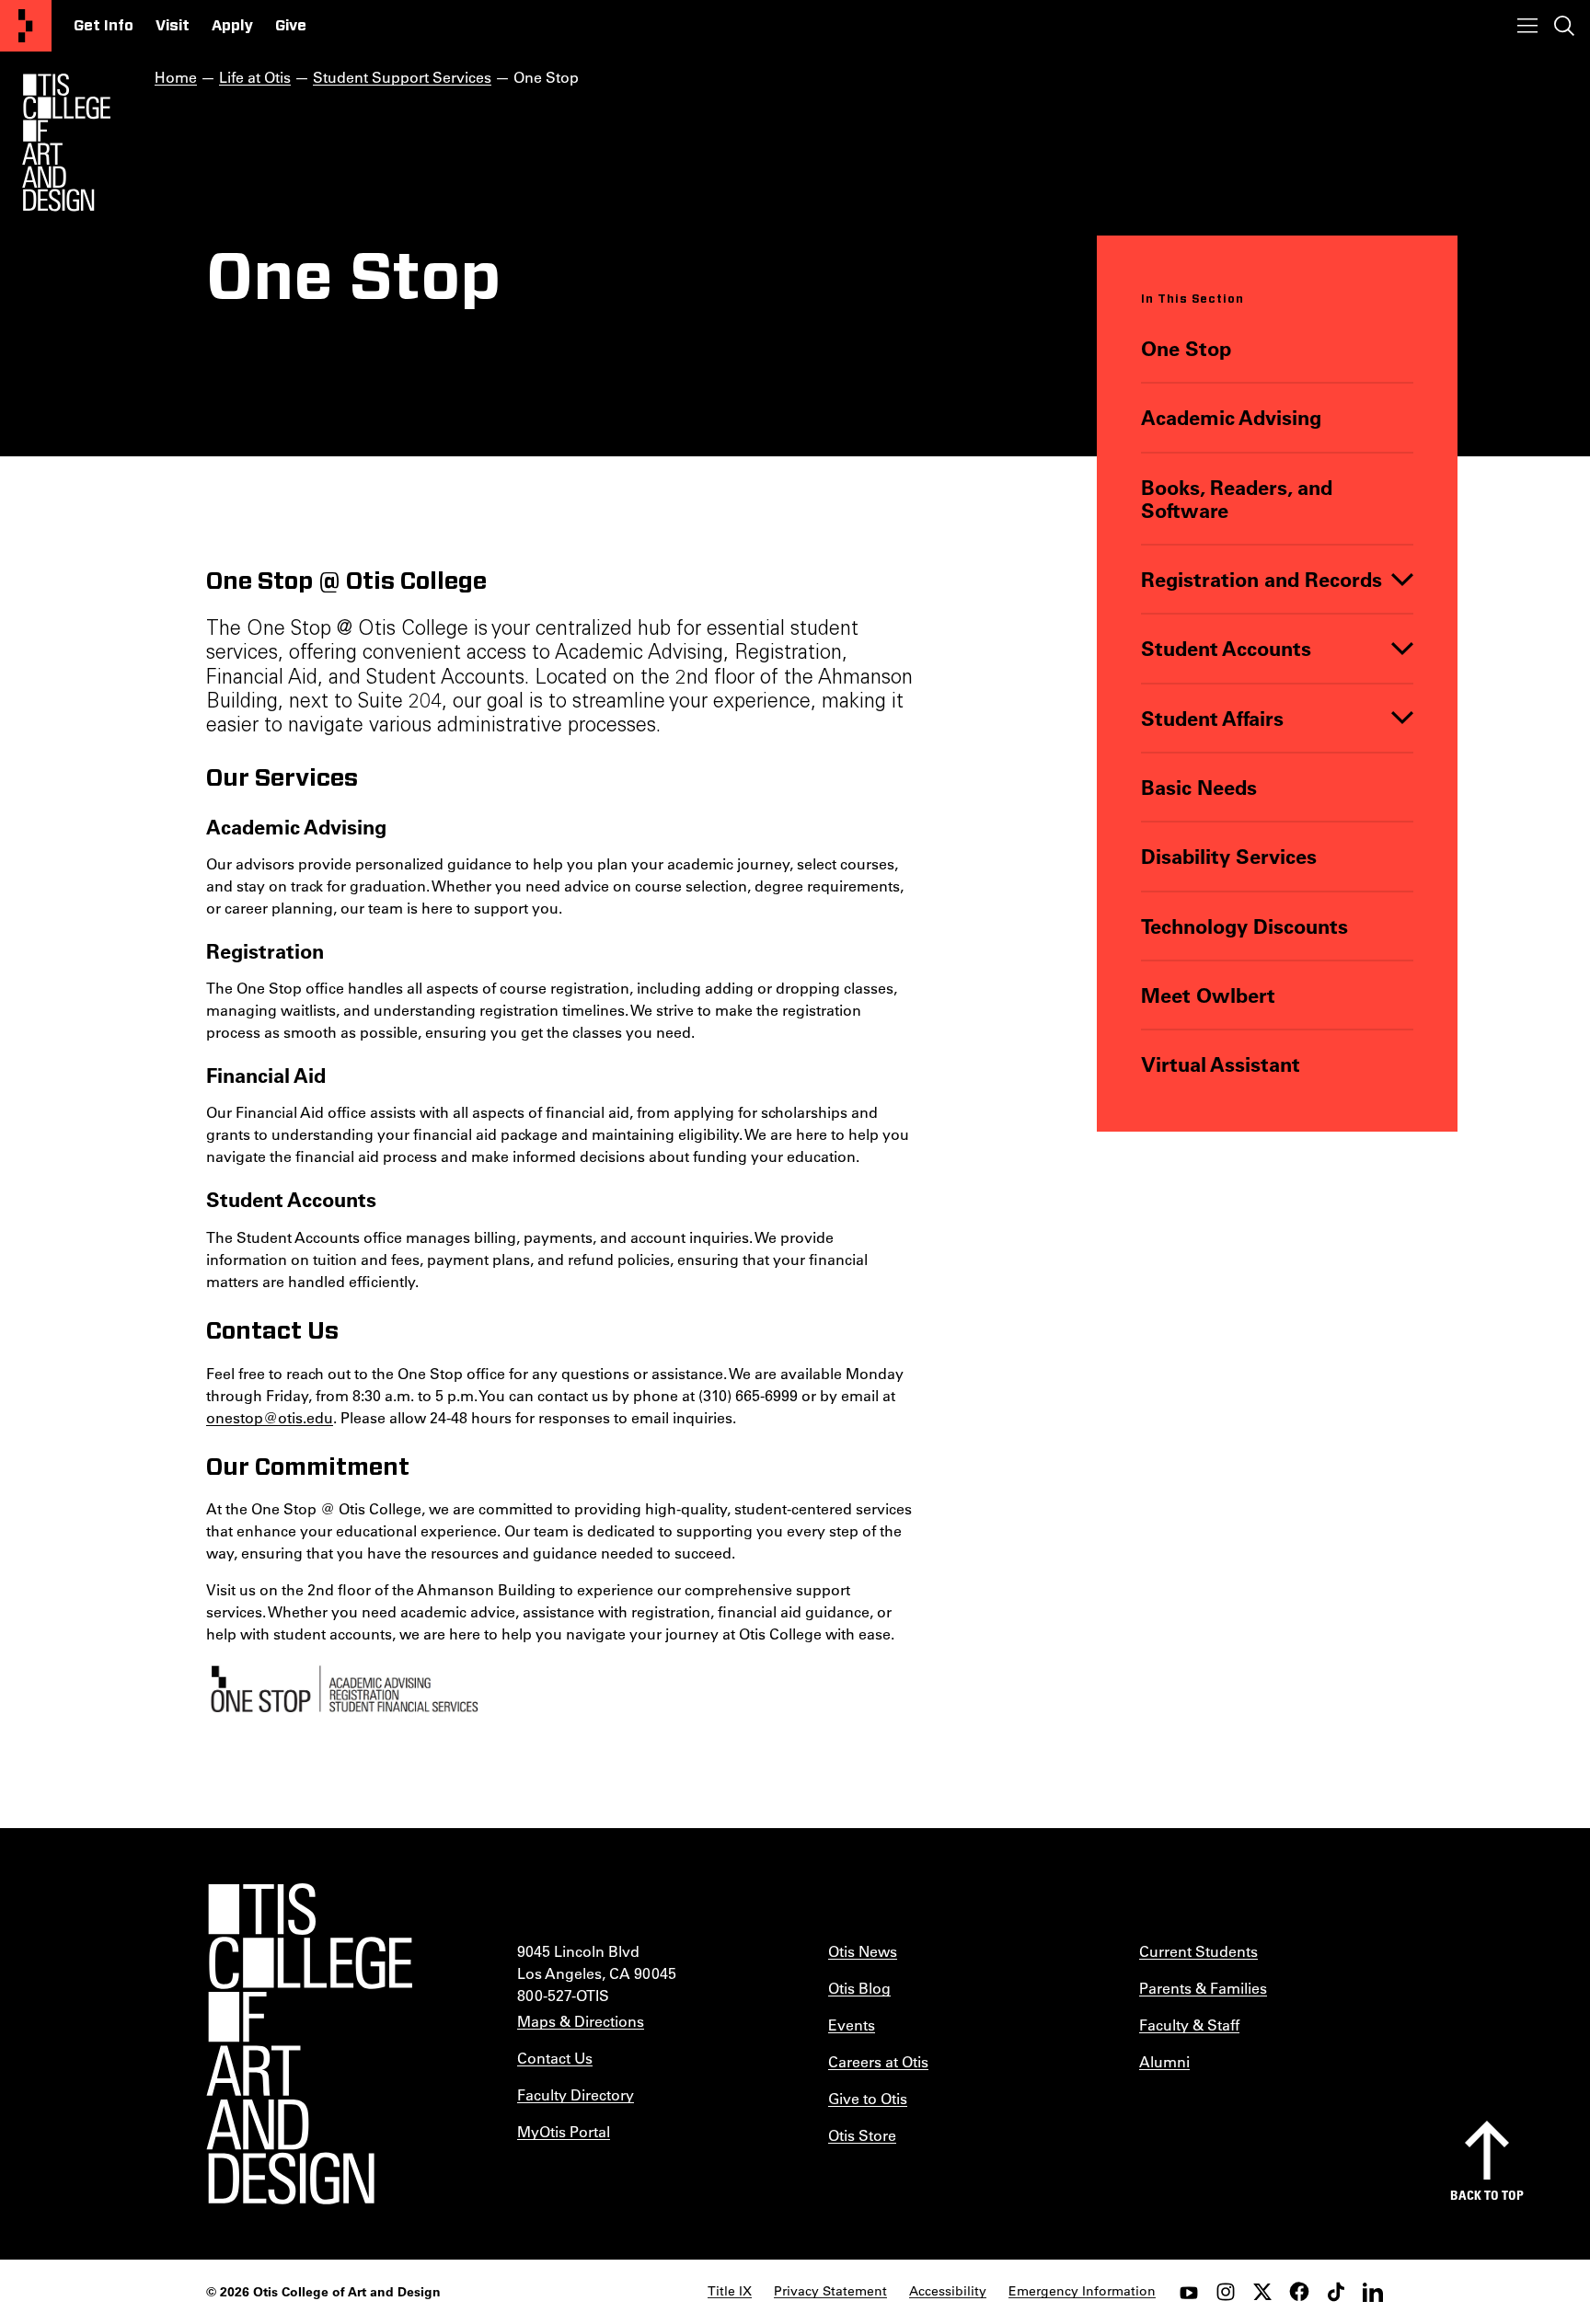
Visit (173, 26)
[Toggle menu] (1527, 26)
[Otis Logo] (66, 143)
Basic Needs (1199, 787)
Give (291, 26)
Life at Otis (255, 77)
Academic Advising (1231, 417)
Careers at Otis (878, 2061)
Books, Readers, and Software (1237, 499)
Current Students (1198, 1951)
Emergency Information (1082, 2291)
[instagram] (1226, 2292)
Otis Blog (859, 1988)
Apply (232, 26)
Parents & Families (1203, 1988)
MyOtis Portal (564, 2131)
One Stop (1186, 348)
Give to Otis (868, 2098)
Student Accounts (1226, 648)
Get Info (104, 26)
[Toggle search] (1564, 26)
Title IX (730, 2291)
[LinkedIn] (1373, 2292)
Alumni (1164, 2061)
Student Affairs (1212, 718)
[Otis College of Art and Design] (26, 26)
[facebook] (1299, 2292)
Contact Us (555, 2058)
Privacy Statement (830, 2291)
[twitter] (1262, 2292)
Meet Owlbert (1208, 995)
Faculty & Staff (1189, 2025)
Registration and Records (1262, 579)
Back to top (1487, 2195)
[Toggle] (1402, 579)
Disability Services (1229, 856)
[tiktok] (1336, 2292)
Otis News (863, 1951)
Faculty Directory (576, 2094)
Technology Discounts (1244, 926)
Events (852, 2025)
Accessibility (948, 2291)
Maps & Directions (581, 2021)
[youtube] (1189, 2292)
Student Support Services (402, 77)
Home (176, 77)
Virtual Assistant (1221, 1064)
